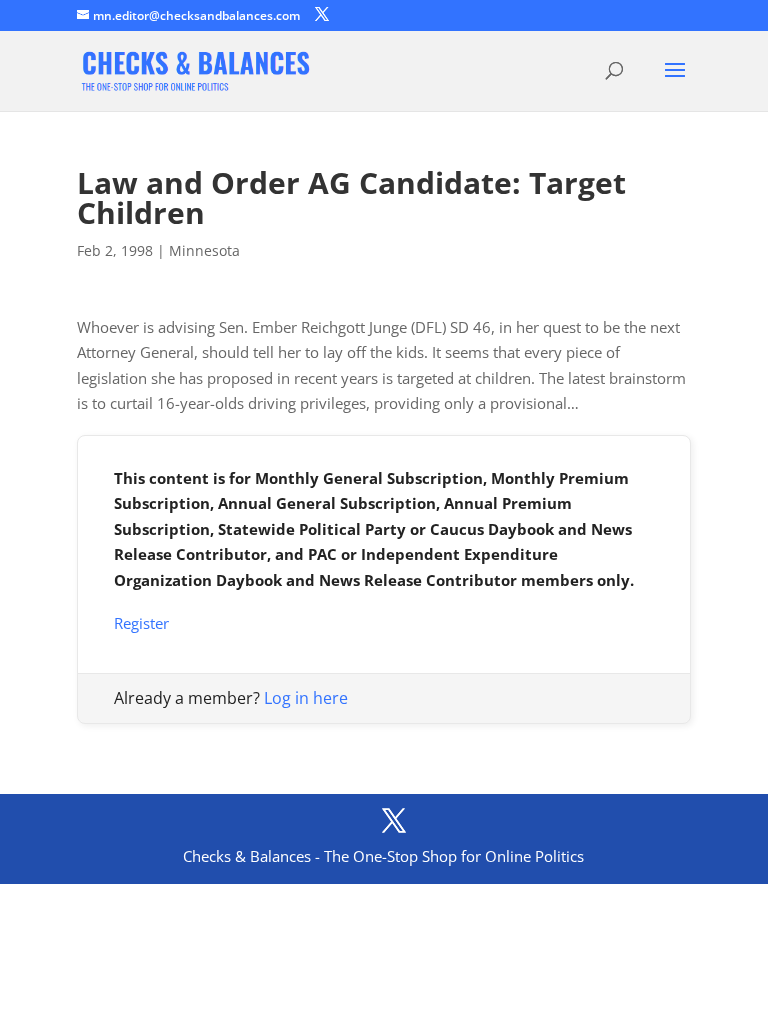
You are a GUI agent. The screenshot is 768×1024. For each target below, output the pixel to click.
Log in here (306, 698)
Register (141, 623)
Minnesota (204, 250)
